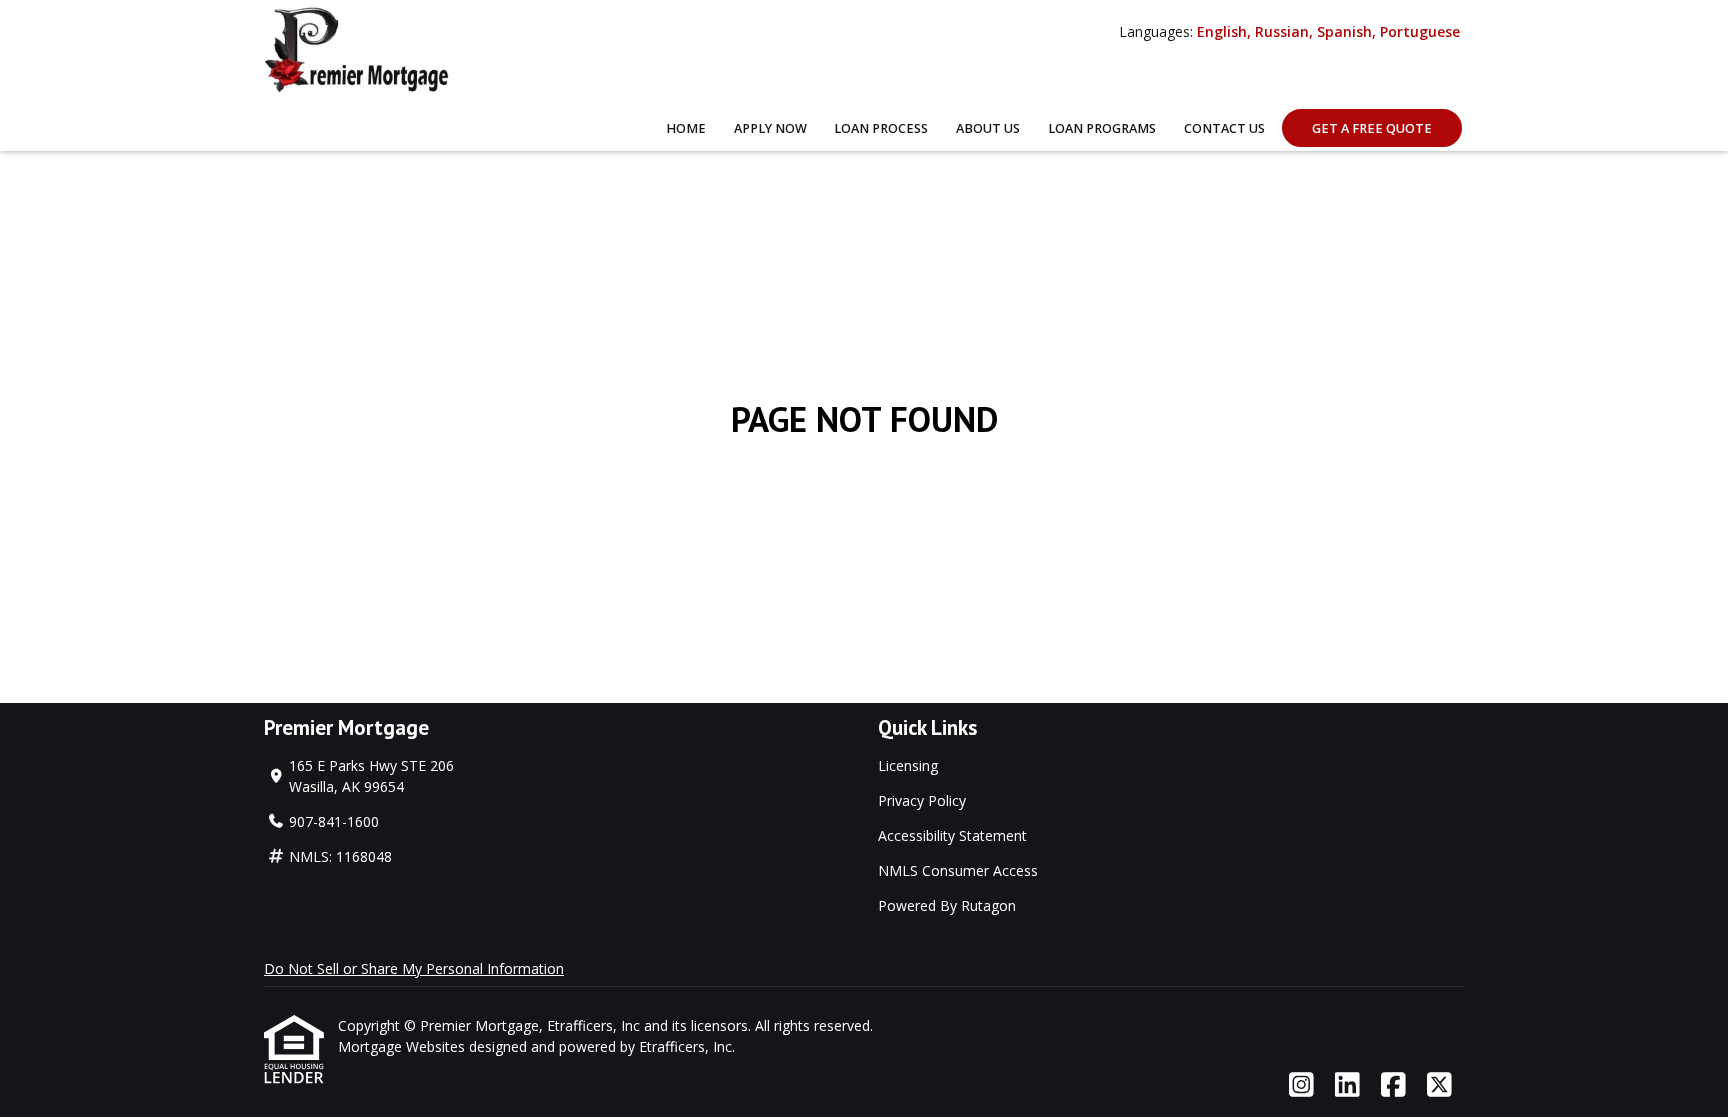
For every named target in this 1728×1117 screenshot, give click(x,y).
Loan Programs (1102, 128)
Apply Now (770, 128)
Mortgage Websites (403, 1046)
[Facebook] (1393, 1085)
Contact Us (1224, 128)
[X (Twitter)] (1439, 1085)
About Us (988, 128)
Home (686, 128)
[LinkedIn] (1347, 1085)
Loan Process (881, 128)
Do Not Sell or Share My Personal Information (414, 968)
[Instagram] (1301, 1085)
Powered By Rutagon (947, 905)
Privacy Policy (922, 800)
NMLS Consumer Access (958, 870)
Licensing (908, 765)
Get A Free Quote (1372, 128)
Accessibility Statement (952, 835)
